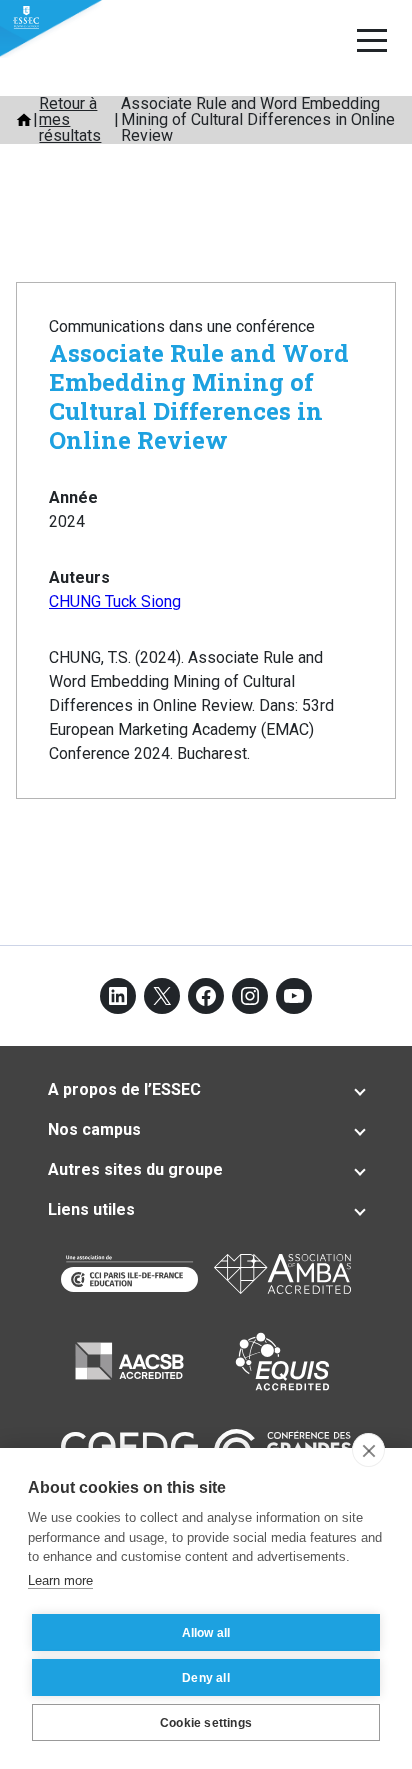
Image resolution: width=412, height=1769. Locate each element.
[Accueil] (24, 120)
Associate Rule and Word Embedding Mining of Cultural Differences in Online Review (199, 396)
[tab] (206, 1090)
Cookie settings (206, 1723)
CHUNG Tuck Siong (115, 601)
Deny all (206, 1678)
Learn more (60, 1580)
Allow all (206, 1633)
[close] (368, 1450)
